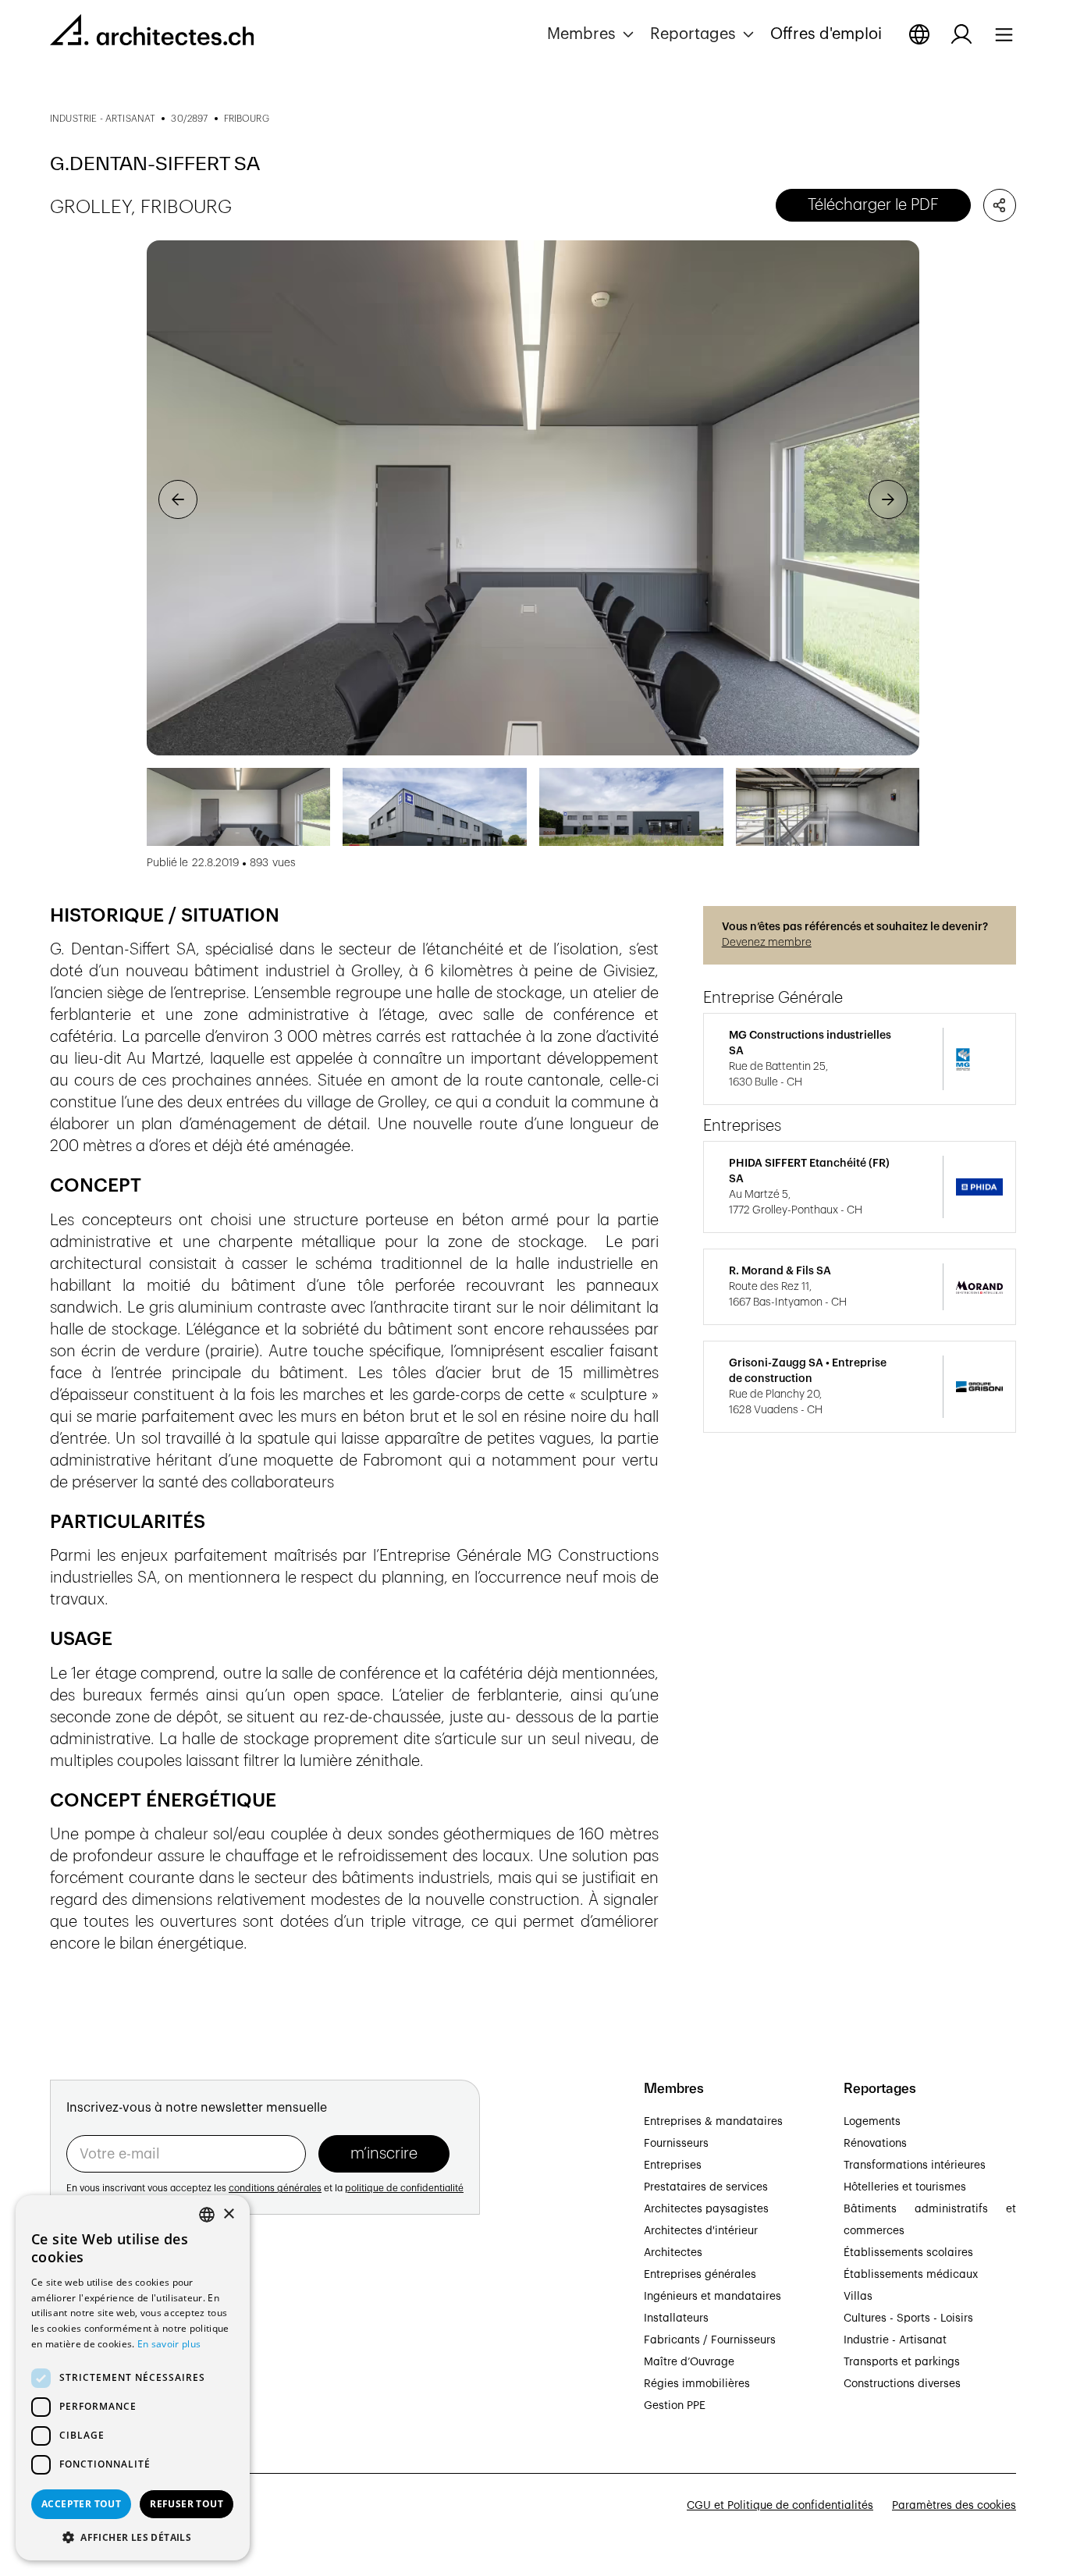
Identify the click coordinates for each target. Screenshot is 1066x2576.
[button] (592, 34)
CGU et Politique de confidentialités (780, 2506)
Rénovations (875, 2144)
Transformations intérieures (915, 2166)
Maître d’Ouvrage (689, 2362)
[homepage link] (152, 33)
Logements (872, 2122)
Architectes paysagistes (706, 2209)
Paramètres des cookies (954, 2506)
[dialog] (133, 2378)
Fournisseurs (676, 2144)
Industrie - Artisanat (895, 2340)
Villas (858, 2297)
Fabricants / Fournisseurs (710, 2340)
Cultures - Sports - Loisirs (908, 2318)
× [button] (228, 2214)
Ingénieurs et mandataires (712, 2297)
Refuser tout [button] (187, 2504)
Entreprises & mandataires (713, 2122)
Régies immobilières (697, 2384)
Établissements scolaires (908, 2253)
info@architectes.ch (102, 2389)
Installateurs (676, 2318)
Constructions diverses (902, 2384)
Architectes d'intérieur (701, 2231)
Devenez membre (767, 943)
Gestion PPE (675, 2406)
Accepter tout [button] (81, 2504)
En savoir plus (169, 2344)
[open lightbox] (533, 498)
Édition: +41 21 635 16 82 (114, 2372)
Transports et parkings (902, 2362)
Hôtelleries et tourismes (905, 2187)
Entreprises (673, 2166)
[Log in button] (961, 34)
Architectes (673, 2253)
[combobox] (207, 2215)
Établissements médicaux (911, 2275)
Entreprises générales (700, 2275)
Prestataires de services (706, 2187)
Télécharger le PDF (873, 205)
